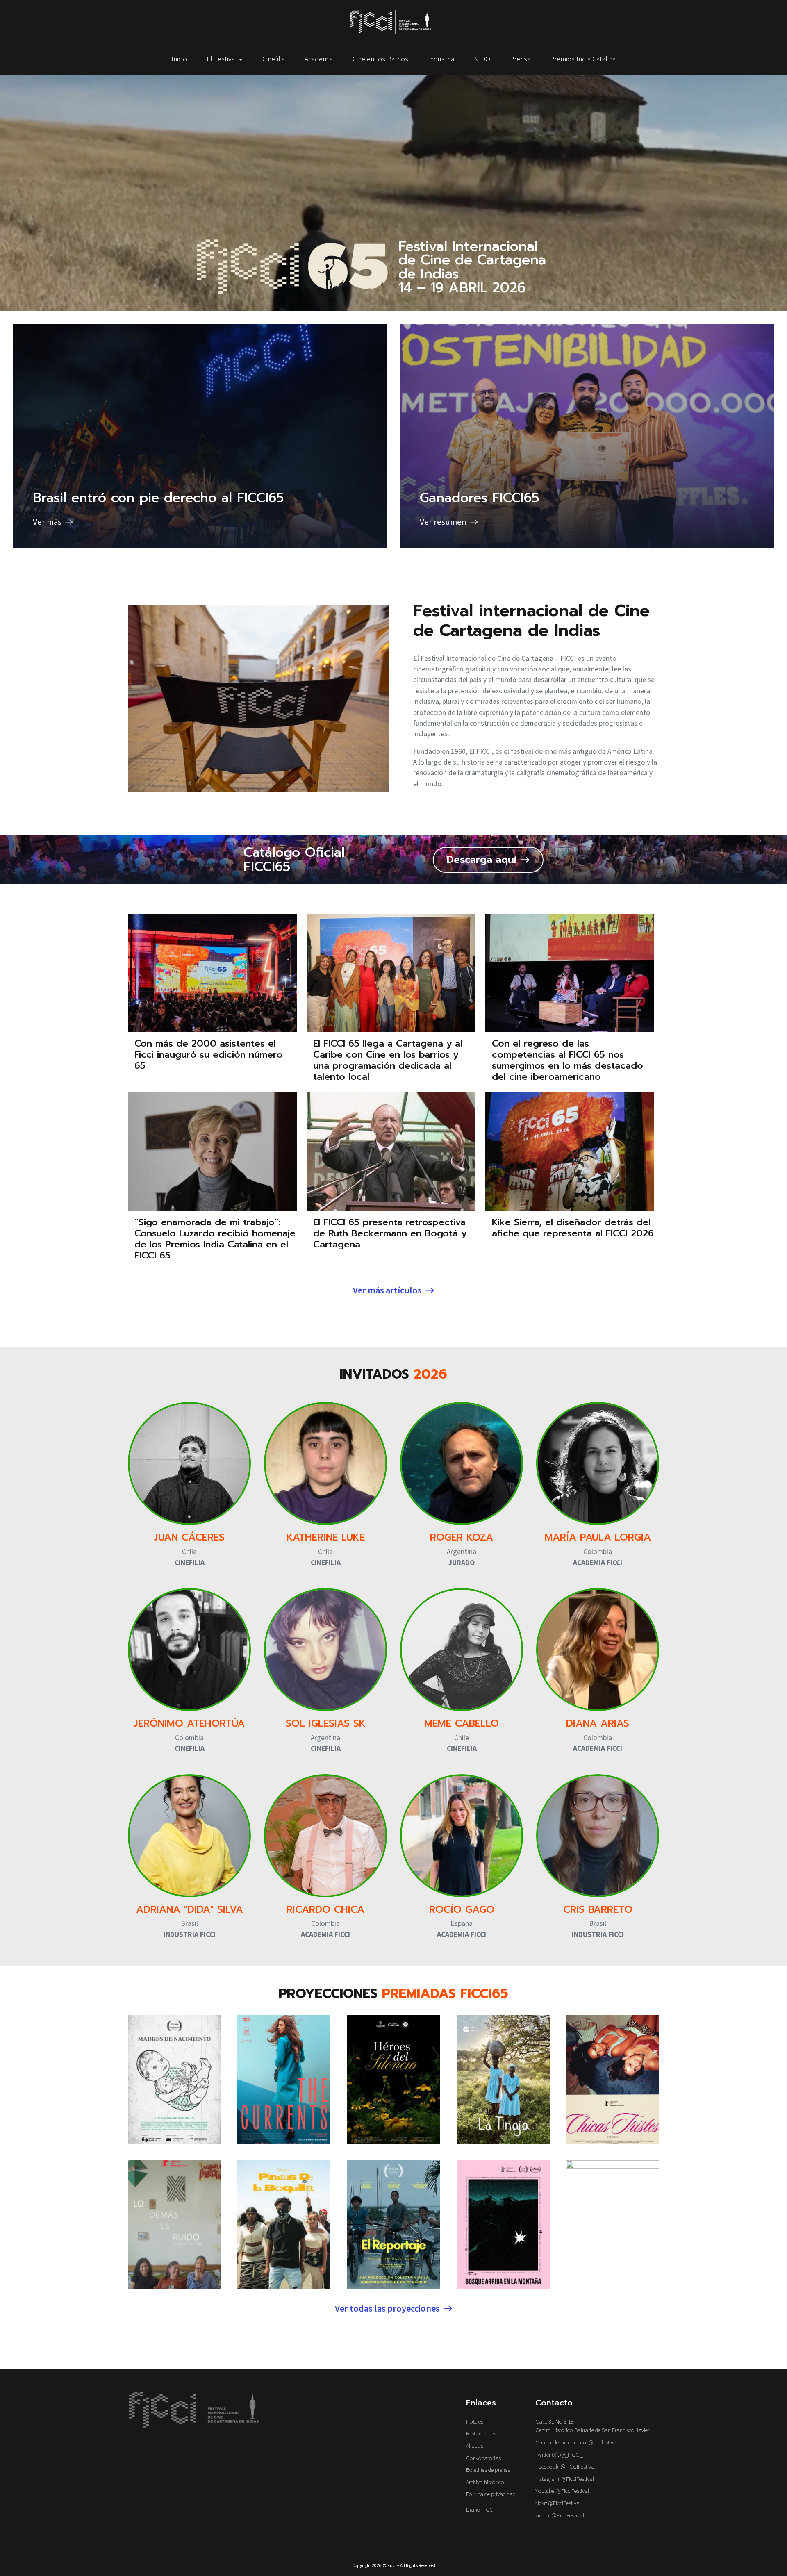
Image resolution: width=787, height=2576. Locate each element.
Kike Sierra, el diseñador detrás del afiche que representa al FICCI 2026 (573, 1228)
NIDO (482, 59)
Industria (441, 59)
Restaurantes (481, 2434)
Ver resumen (587, 436)
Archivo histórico (485, 2482)
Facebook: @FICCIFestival (565, 2467)
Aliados (475, 2446)
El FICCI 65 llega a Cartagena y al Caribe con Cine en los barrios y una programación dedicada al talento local (388, 1060)
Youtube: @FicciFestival (562, 2491)
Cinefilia (274, 59)
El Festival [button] (222, 59)
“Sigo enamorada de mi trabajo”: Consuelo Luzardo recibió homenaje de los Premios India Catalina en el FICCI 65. (215, 1239)
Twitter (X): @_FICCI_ (559, 2455)
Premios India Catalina (583, 59)
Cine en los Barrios (380, 59)
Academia (319, 59)
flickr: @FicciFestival (558, 2503)
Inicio (179, 59)
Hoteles (475, 2422)
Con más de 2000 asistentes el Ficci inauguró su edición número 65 (209, 1055)
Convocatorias (483, 2458)
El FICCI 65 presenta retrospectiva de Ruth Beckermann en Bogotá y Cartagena (390, 1233)
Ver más (200, 436)
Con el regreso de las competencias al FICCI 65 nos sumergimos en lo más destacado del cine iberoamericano (568, 1060)
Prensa (520, 59)
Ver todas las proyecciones (387, 2309)
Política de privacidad (491, 2494)
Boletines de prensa (488, 2470)
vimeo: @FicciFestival (560, 2516)
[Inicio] (393, 22)
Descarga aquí (482, 860)
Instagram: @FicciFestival (565, 2479)
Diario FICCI (480, 2510)
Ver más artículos (387, 1290)
